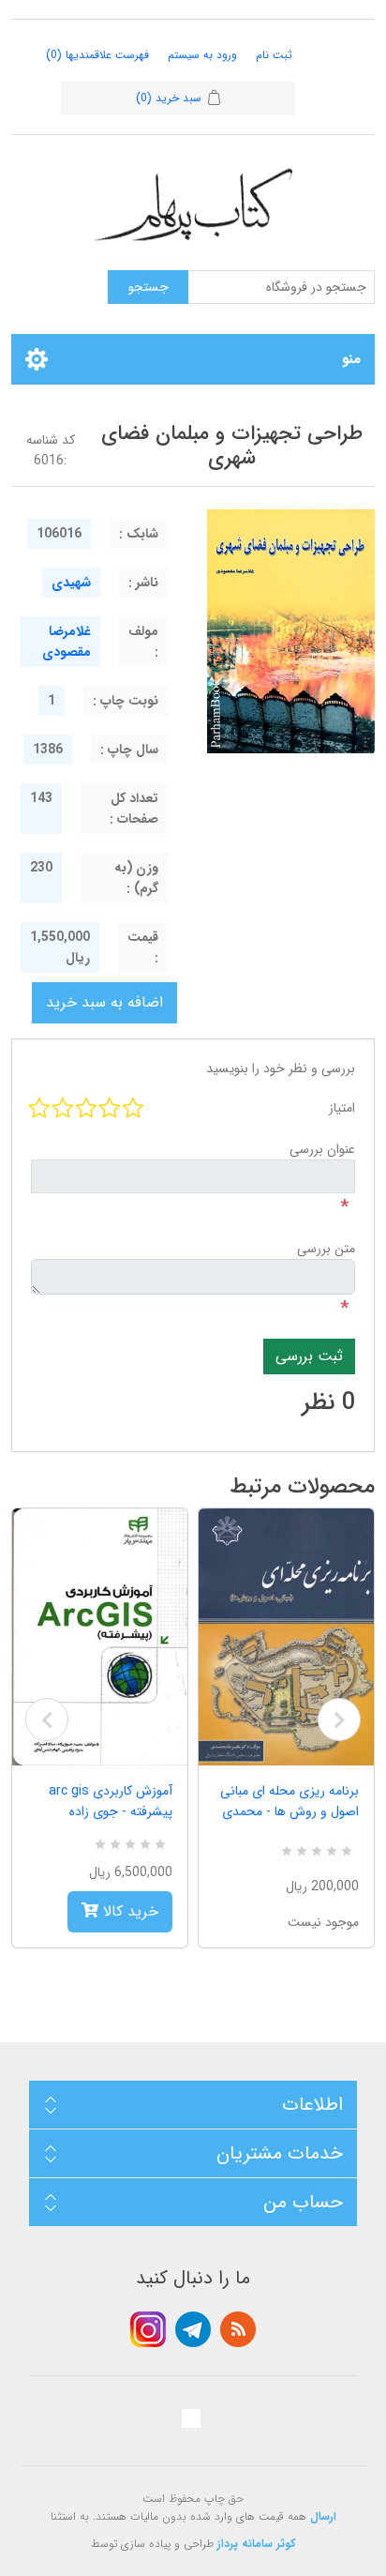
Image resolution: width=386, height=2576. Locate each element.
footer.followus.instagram (148, 2329)
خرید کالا (128, 1911)
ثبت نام (274, 55)
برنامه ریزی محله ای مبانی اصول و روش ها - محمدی (289, 1801)
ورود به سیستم (202, 55)
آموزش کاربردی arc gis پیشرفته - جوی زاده (111, 1801)
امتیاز (342, 1108)
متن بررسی (326, 1249)
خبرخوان (238, 2329)
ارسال (323, 2516)
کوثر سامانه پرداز (257, 2544)
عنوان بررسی (322, 1149)
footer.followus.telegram (193, 2329)
